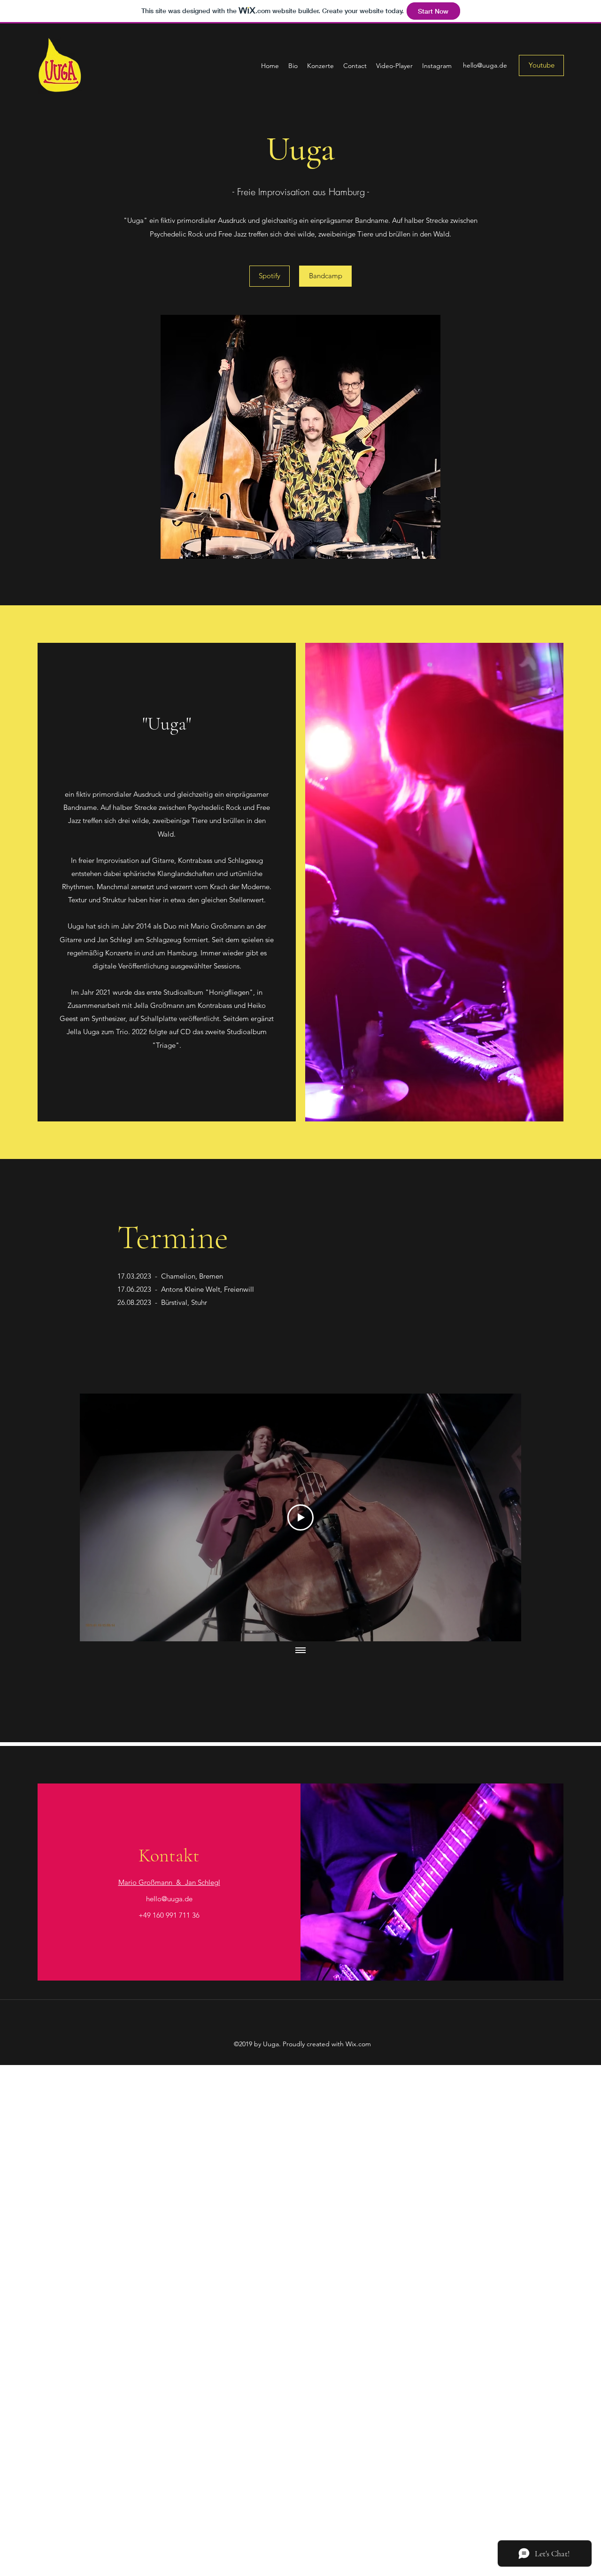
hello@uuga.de (485, 65)
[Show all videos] (300, 1651)
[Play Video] (300, 1517)
